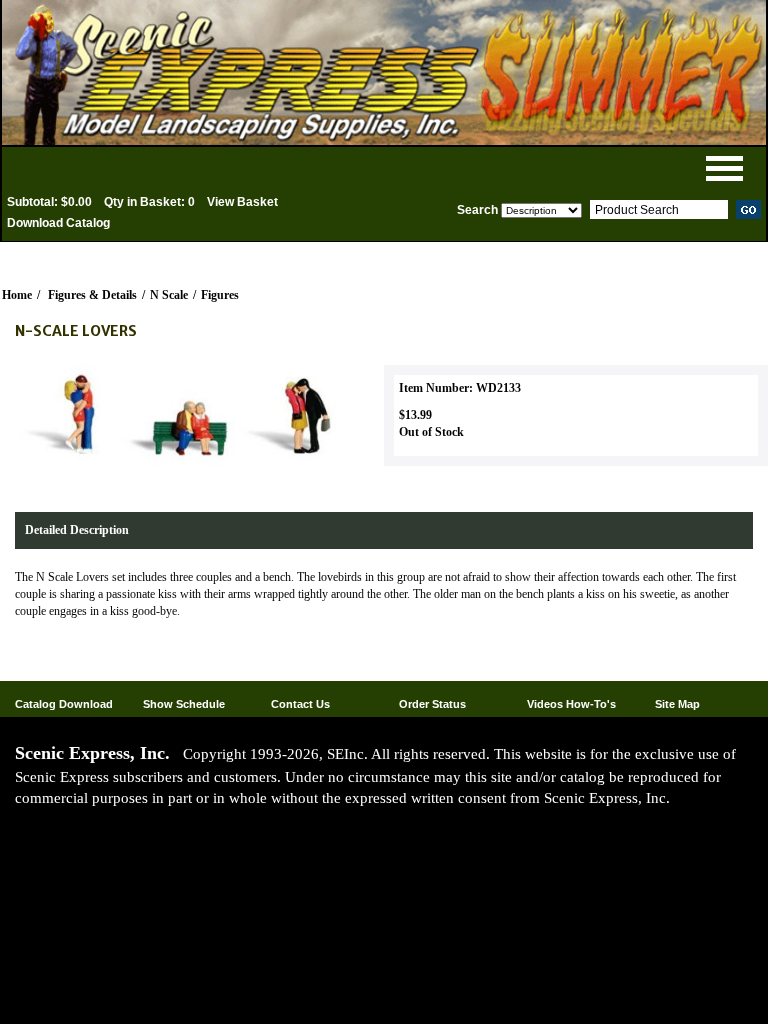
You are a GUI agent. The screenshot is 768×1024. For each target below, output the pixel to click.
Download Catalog (58, 223)
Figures (220, 295)
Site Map (677, 704)
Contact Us (300, 704)
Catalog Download (64, 704)
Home (17, 295)
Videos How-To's (571, 704)
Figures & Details (92, 295)
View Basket (242, 202)
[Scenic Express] (384, 72)
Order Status (432, 704)
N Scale (169, 295)
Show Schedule (184, 704)
